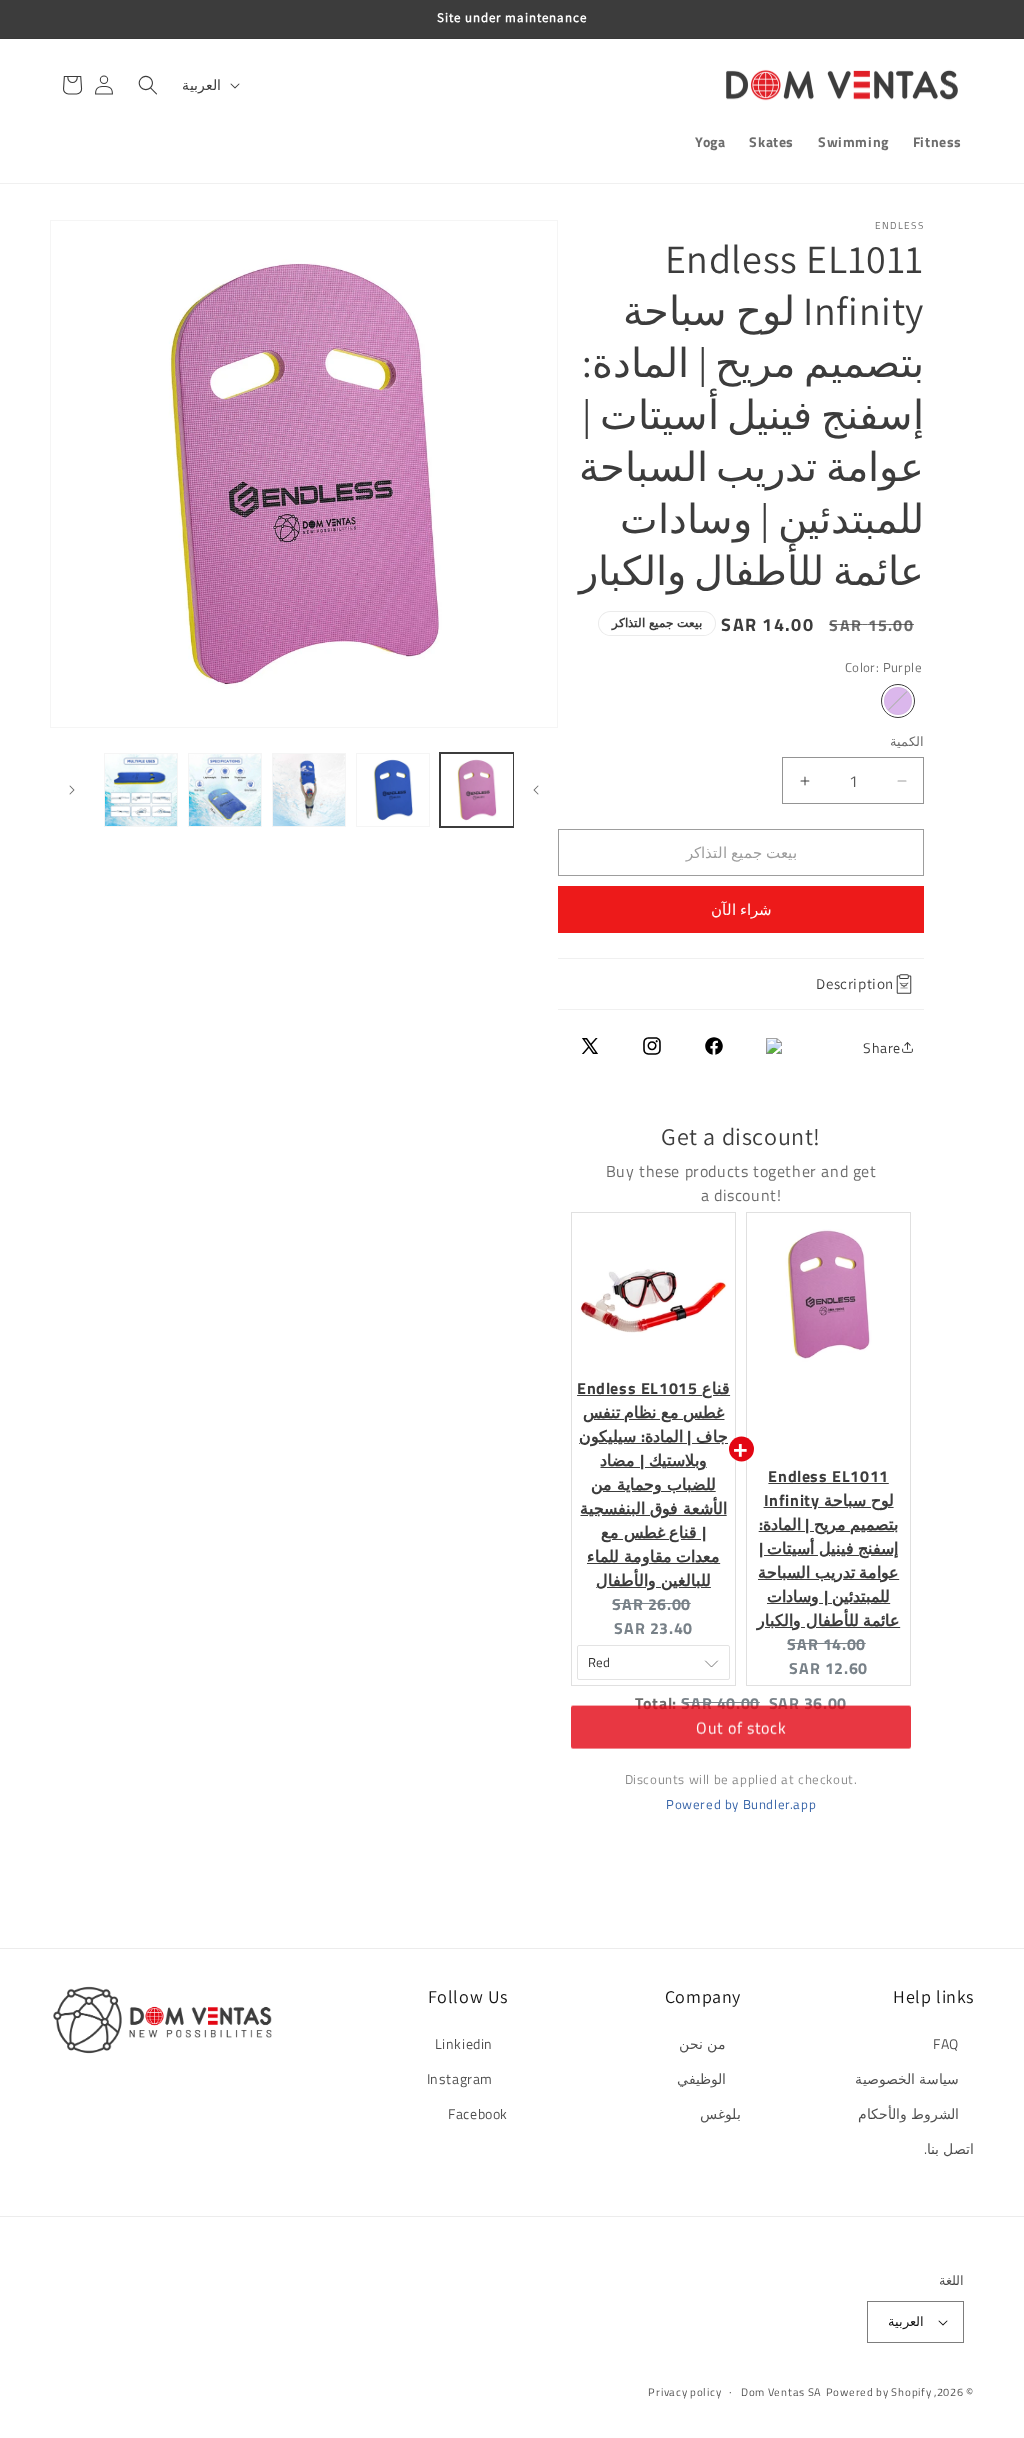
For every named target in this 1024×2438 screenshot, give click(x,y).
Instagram (460, 2078)
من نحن (702, 2043)
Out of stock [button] (741, 1739)
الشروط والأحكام (908, 2113)
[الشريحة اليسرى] (536, 790)
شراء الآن (741, 909)
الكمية (907, 741)
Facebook (478, 2113)
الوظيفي (701, 2078)
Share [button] (882, 1047)
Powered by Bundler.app (741, 1804)
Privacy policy (684, 2392)
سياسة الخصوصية (907, 2078)
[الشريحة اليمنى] (72, 790)
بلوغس (720, 2113)
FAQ (946, 2043)
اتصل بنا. (949, 2148)
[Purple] (898, 701)
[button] (148, 85)
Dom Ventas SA (781, 2392)
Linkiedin (464, 2043)
